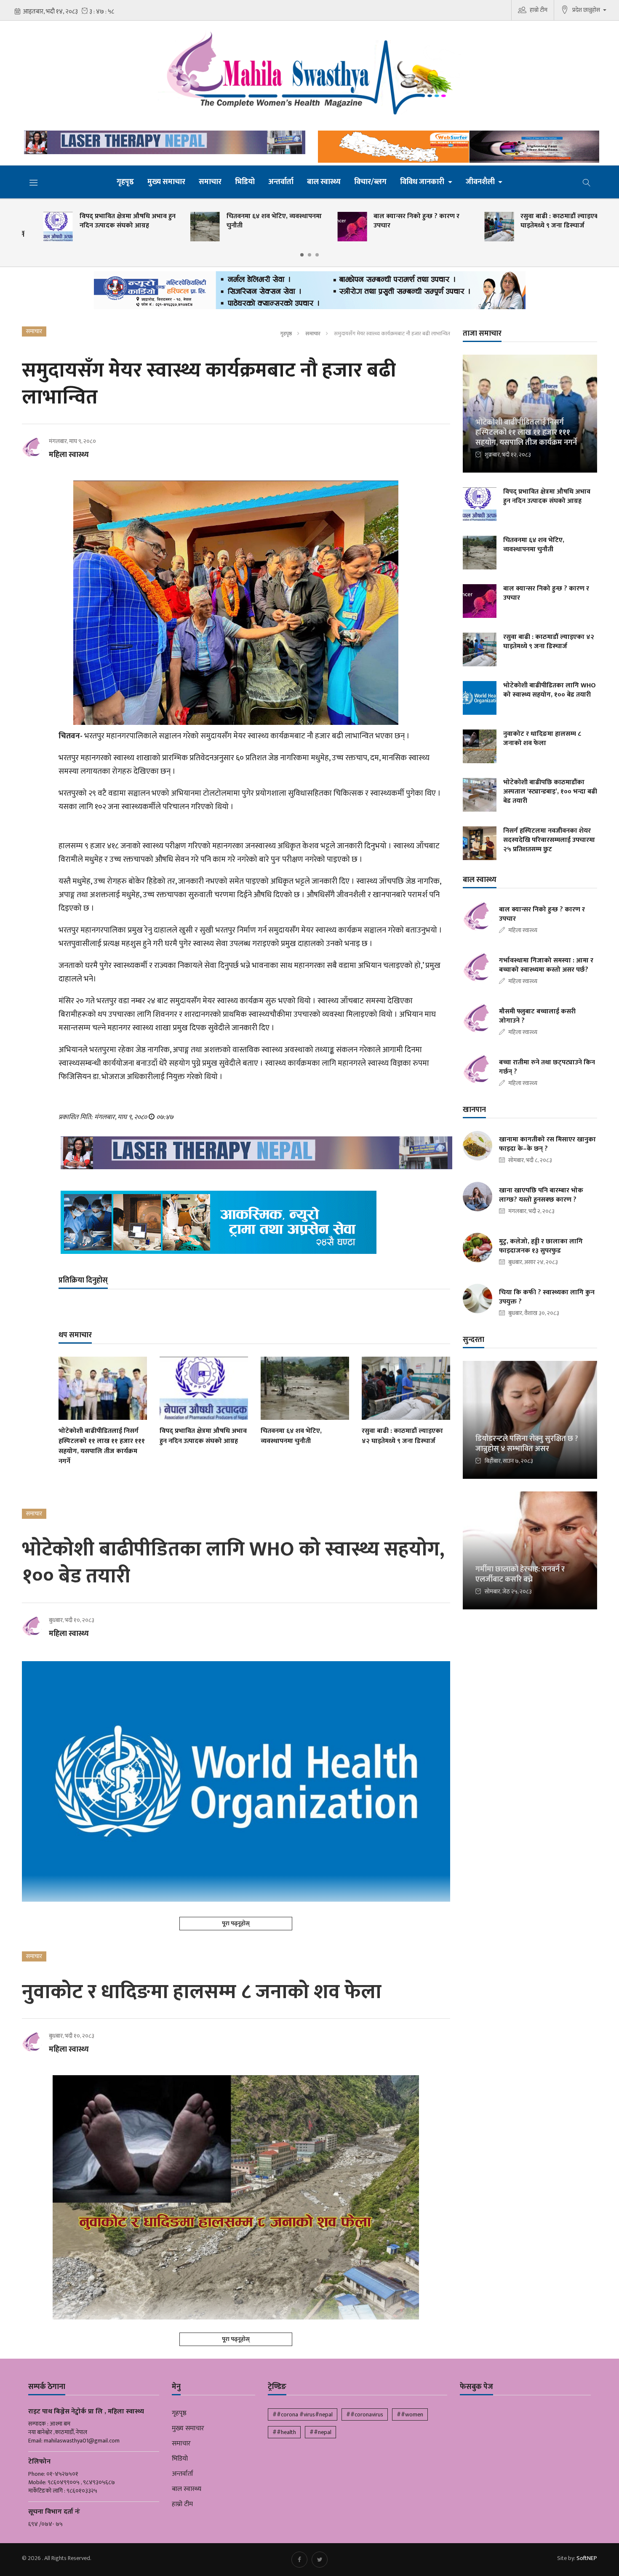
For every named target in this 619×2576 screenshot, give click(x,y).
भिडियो (245, 182)
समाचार (210, 182)
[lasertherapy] (163, 142)
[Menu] (34, 182)
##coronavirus (365, 2414)
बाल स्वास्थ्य (324, 182)
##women (410, 2414)
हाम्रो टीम (539, 10)
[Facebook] (299, 2560)
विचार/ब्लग (370, 182)
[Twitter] (320, 2560)
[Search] (587, 182)
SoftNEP (587, 2558)
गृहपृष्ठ (125, 182)
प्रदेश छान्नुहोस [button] (587, 10)
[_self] (310, 293)
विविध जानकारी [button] (423, 182)
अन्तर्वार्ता (281, 182)
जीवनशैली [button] (481, 182)
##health (284, 2432)
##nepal (320, 2432)
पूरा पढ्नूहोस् (236, 1923)
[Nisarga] (254, 1222)
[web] (456, 147)
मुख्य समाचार (166, 182)
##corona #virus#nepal (303, 2414)
